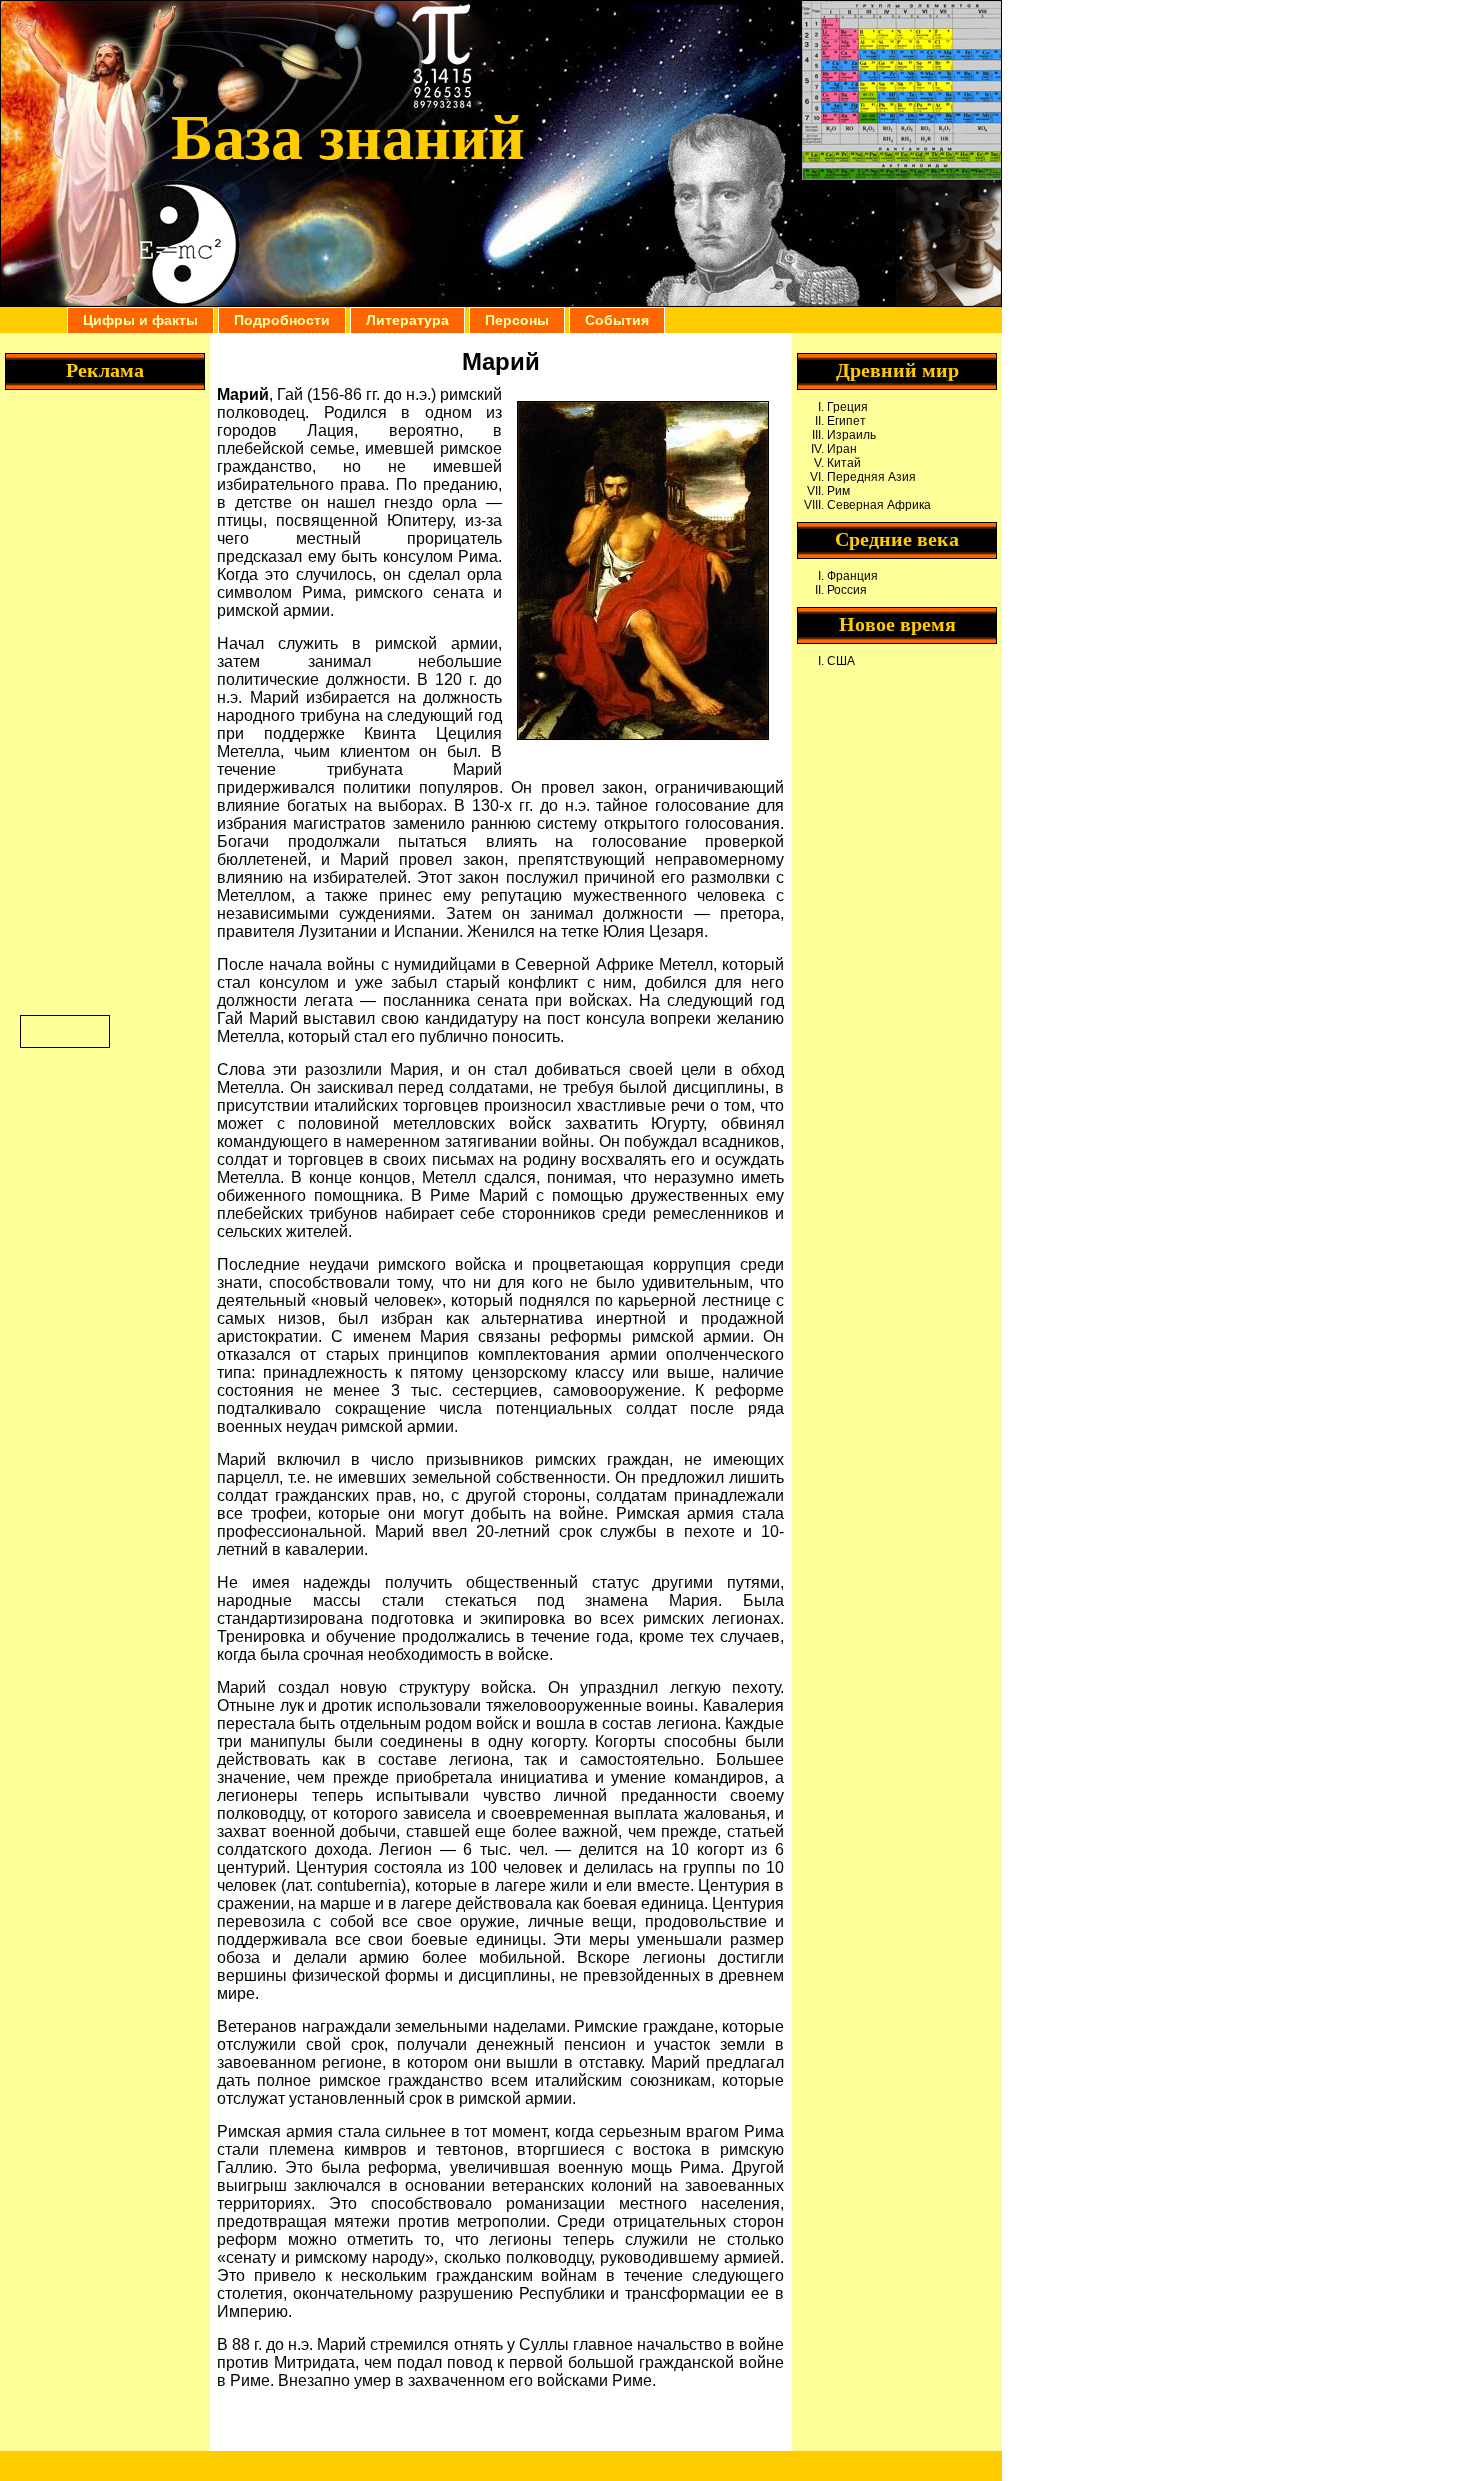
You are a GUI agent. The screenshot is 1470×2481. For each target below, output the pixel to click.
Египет (846, 421)
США (841, 661)
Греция (847, 407)
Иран (842, 449)
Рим (838, 491)
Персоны (517, 320)
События (617, 320)
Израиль (851, 435)
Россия (847, 590)
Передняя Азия (871, 477)
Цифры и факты (140, 320)
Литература (407, 320)
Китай (844, 463)
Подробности (282, 320)
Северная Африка (879, 505)
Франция (852, 576)
